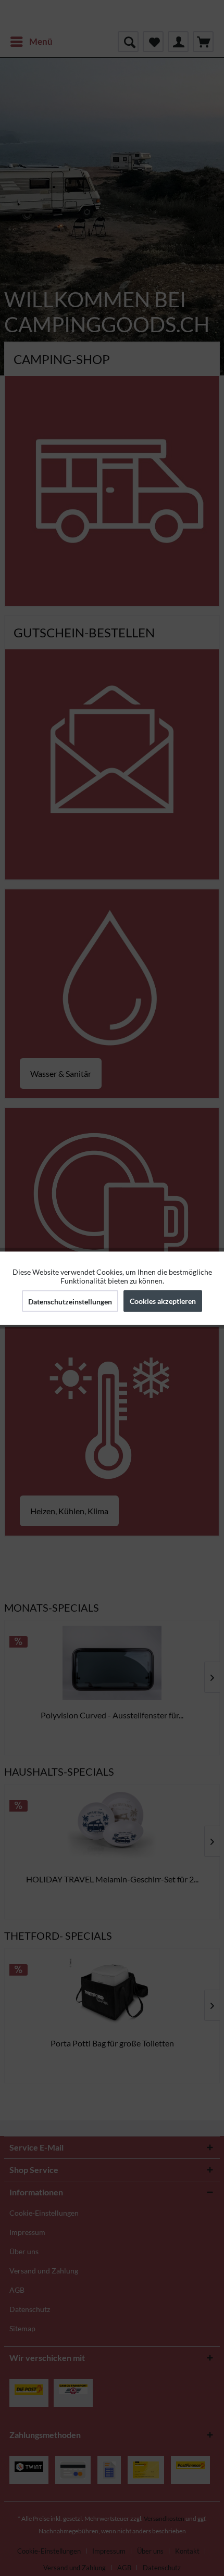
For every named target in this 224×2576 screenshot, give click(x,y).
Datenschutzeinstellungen (70, 1301)
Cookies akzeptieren (163, 1300)
